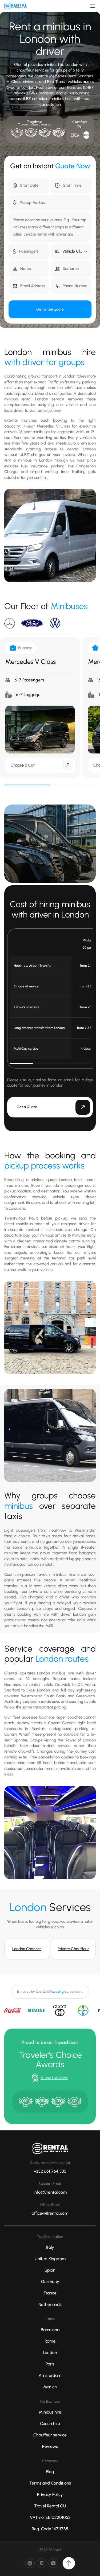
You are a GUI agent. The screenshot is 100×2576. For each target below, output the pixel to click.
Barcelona (50, 2330)
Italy (50, 2247)
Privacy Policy (50, 2495)
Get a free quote (50, 309)
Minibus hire (50, 2412)
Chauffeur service (50, 2435)
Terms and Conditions (50, 2483)
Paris (50, 2364)
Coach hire (50, 2424)
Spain (50, 2270)
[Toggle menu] (93, 6)
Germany (50, 2282)
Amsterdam (50, 2375)
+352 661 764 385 (50, 2171)
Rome (50, 2341)
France (50, 2293)
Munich (50, 2387)
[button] (71, 252)
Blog (50, 2472)
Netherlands (50, 2304)
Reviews (50, 2446)
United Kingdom (50, 2259)
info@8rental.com (50, 2192)
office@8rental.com (50, 2213)
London (50, 2353)
